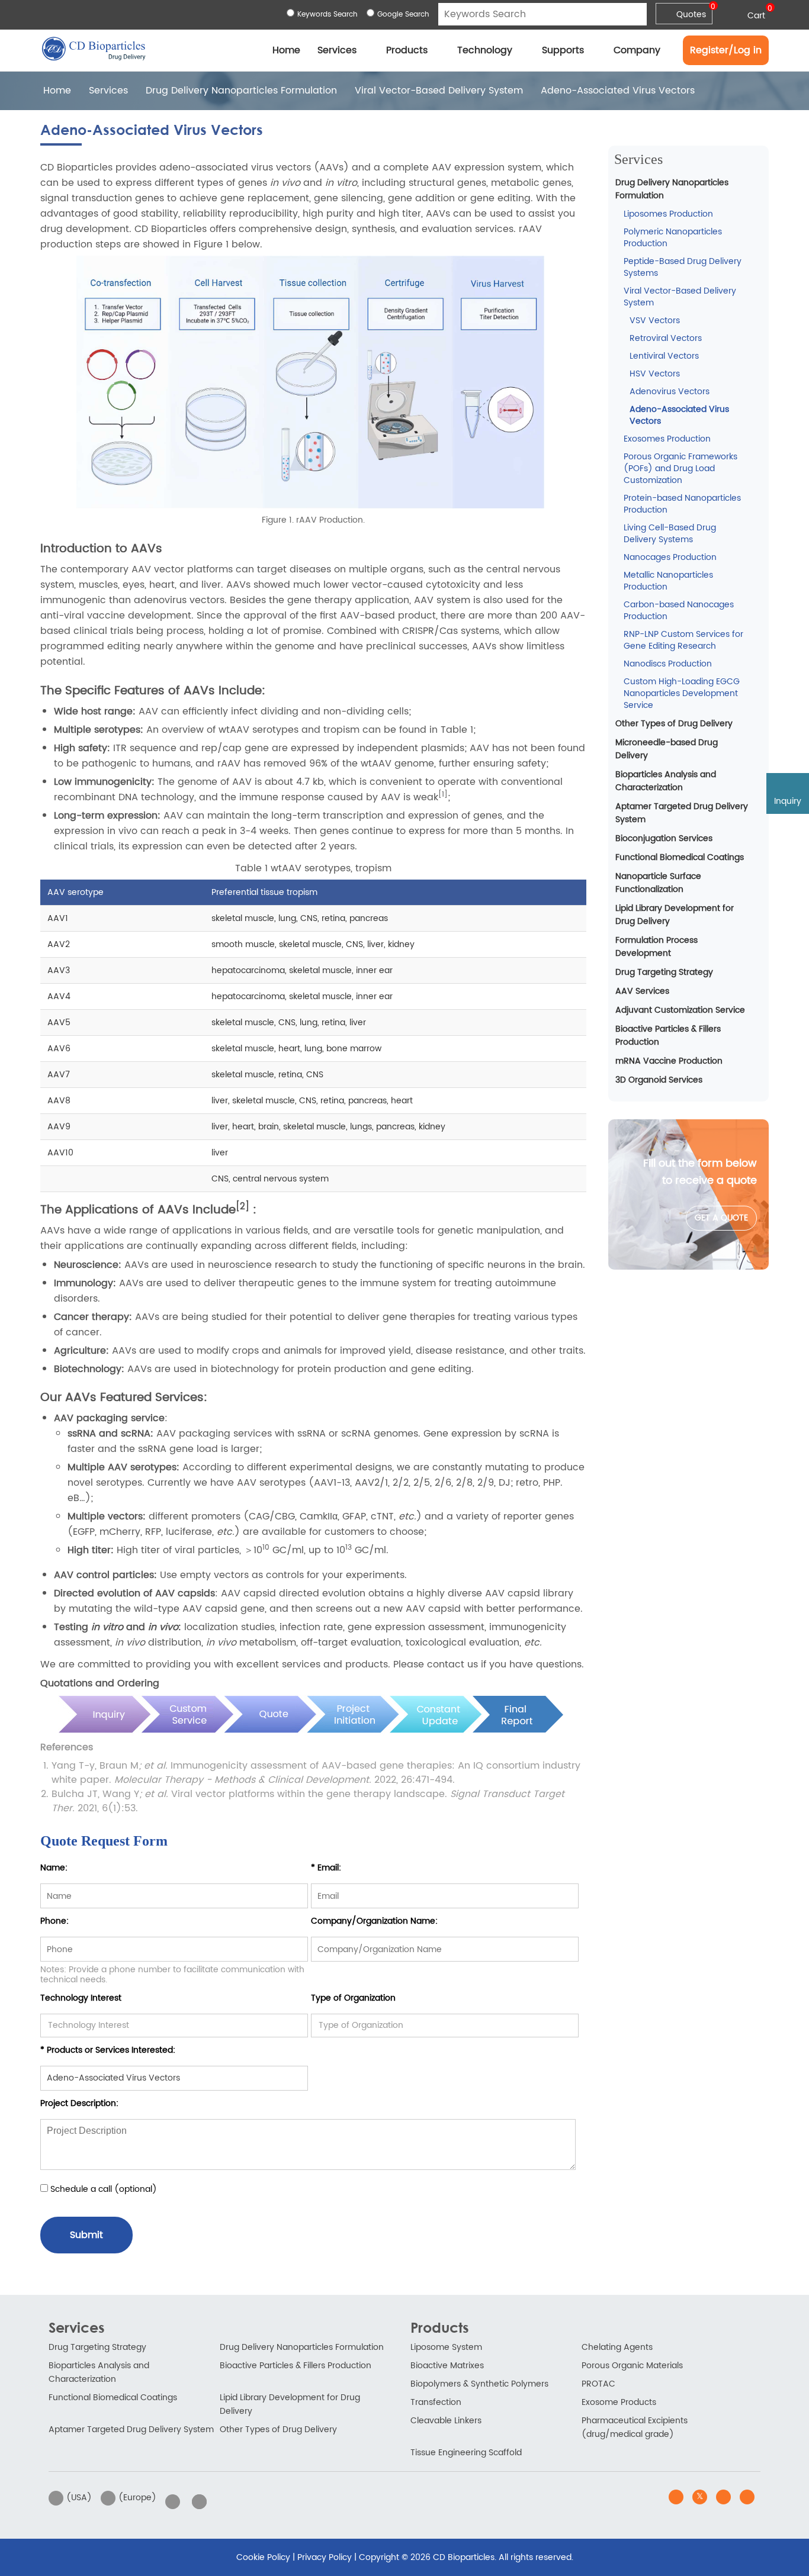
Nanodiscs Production (668, 664)
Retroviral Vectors (666, 338)
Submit (86, 2235)
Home (286, 50)
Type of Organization (353, 1998)
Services (337, 50)
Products (407, 50)
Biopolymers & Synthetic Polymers (479, 2384)
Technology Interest (81, 1998)
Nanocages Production (670, 557)
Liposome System (446, 2347)
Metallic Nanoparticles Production (668, 581)
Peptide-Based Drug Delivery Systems (683, 267)
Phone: (54, 1921)
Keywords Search (328, 15)
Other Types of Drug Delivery (674, 724)
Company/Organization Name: (374, 1921)
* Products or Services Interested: (108, 2050)
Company (637, 50)
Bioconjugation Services (664, 838)
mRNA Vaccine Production (669, 1061)
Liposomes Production (668, 214)
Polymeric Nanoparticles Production (673, 238)
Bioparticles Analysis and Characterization (666, 781)
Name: (54, 1868)
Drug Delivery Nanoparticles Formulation (241, 91)
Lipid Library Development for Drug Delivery (675, 915)
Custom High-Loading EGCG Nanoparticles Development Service (682, 693)
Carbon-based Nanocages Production (679, 611)
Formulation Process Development (656, 947)
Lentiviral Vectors (664, 356)
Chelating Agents (617, 2347)
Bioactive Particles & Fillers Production (668, 1036)
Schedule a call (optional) (102, 2189)
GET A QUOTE (721, 1218)
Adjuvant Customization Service (680, 1010)
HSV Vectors (655, 374)
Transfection (436, 2402)
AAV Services (642, 991)
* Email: (326, 1868)
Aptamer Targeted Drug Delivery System (682, 813)
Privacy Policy (325, 2557)
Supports (563, 50)
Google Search (403, 15)
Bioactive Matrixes (447, 2366)
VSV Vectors (655, 321)
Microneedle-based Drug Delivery (667, 749)
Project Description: (79, 2103)
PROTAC (598, 2384)
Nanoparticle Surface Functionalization (658, 883)
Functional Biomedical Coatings (680, 857)
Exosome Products (619, 2402)
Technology (485, 50)
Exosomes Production (667, 439)
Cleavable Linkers (446, 2421)
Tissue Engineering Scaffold (466, 2453)
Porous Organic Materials (632, 2366)
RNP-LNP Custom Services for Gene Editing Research (683, 640)
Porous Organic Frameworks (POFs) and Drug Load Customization (680, 468)
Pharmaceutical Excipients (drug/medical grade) (635, 2427)
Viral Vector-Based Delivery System (439, 91)
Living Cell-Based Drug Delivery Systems (670, 534)
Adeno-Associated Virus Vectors (679, 415)
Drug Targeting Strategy (664, 972)
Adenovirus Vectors (670, 392)
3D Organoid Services (659, 1080)
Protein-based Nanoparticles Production (682, 504)
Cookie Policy (263, 2557)
